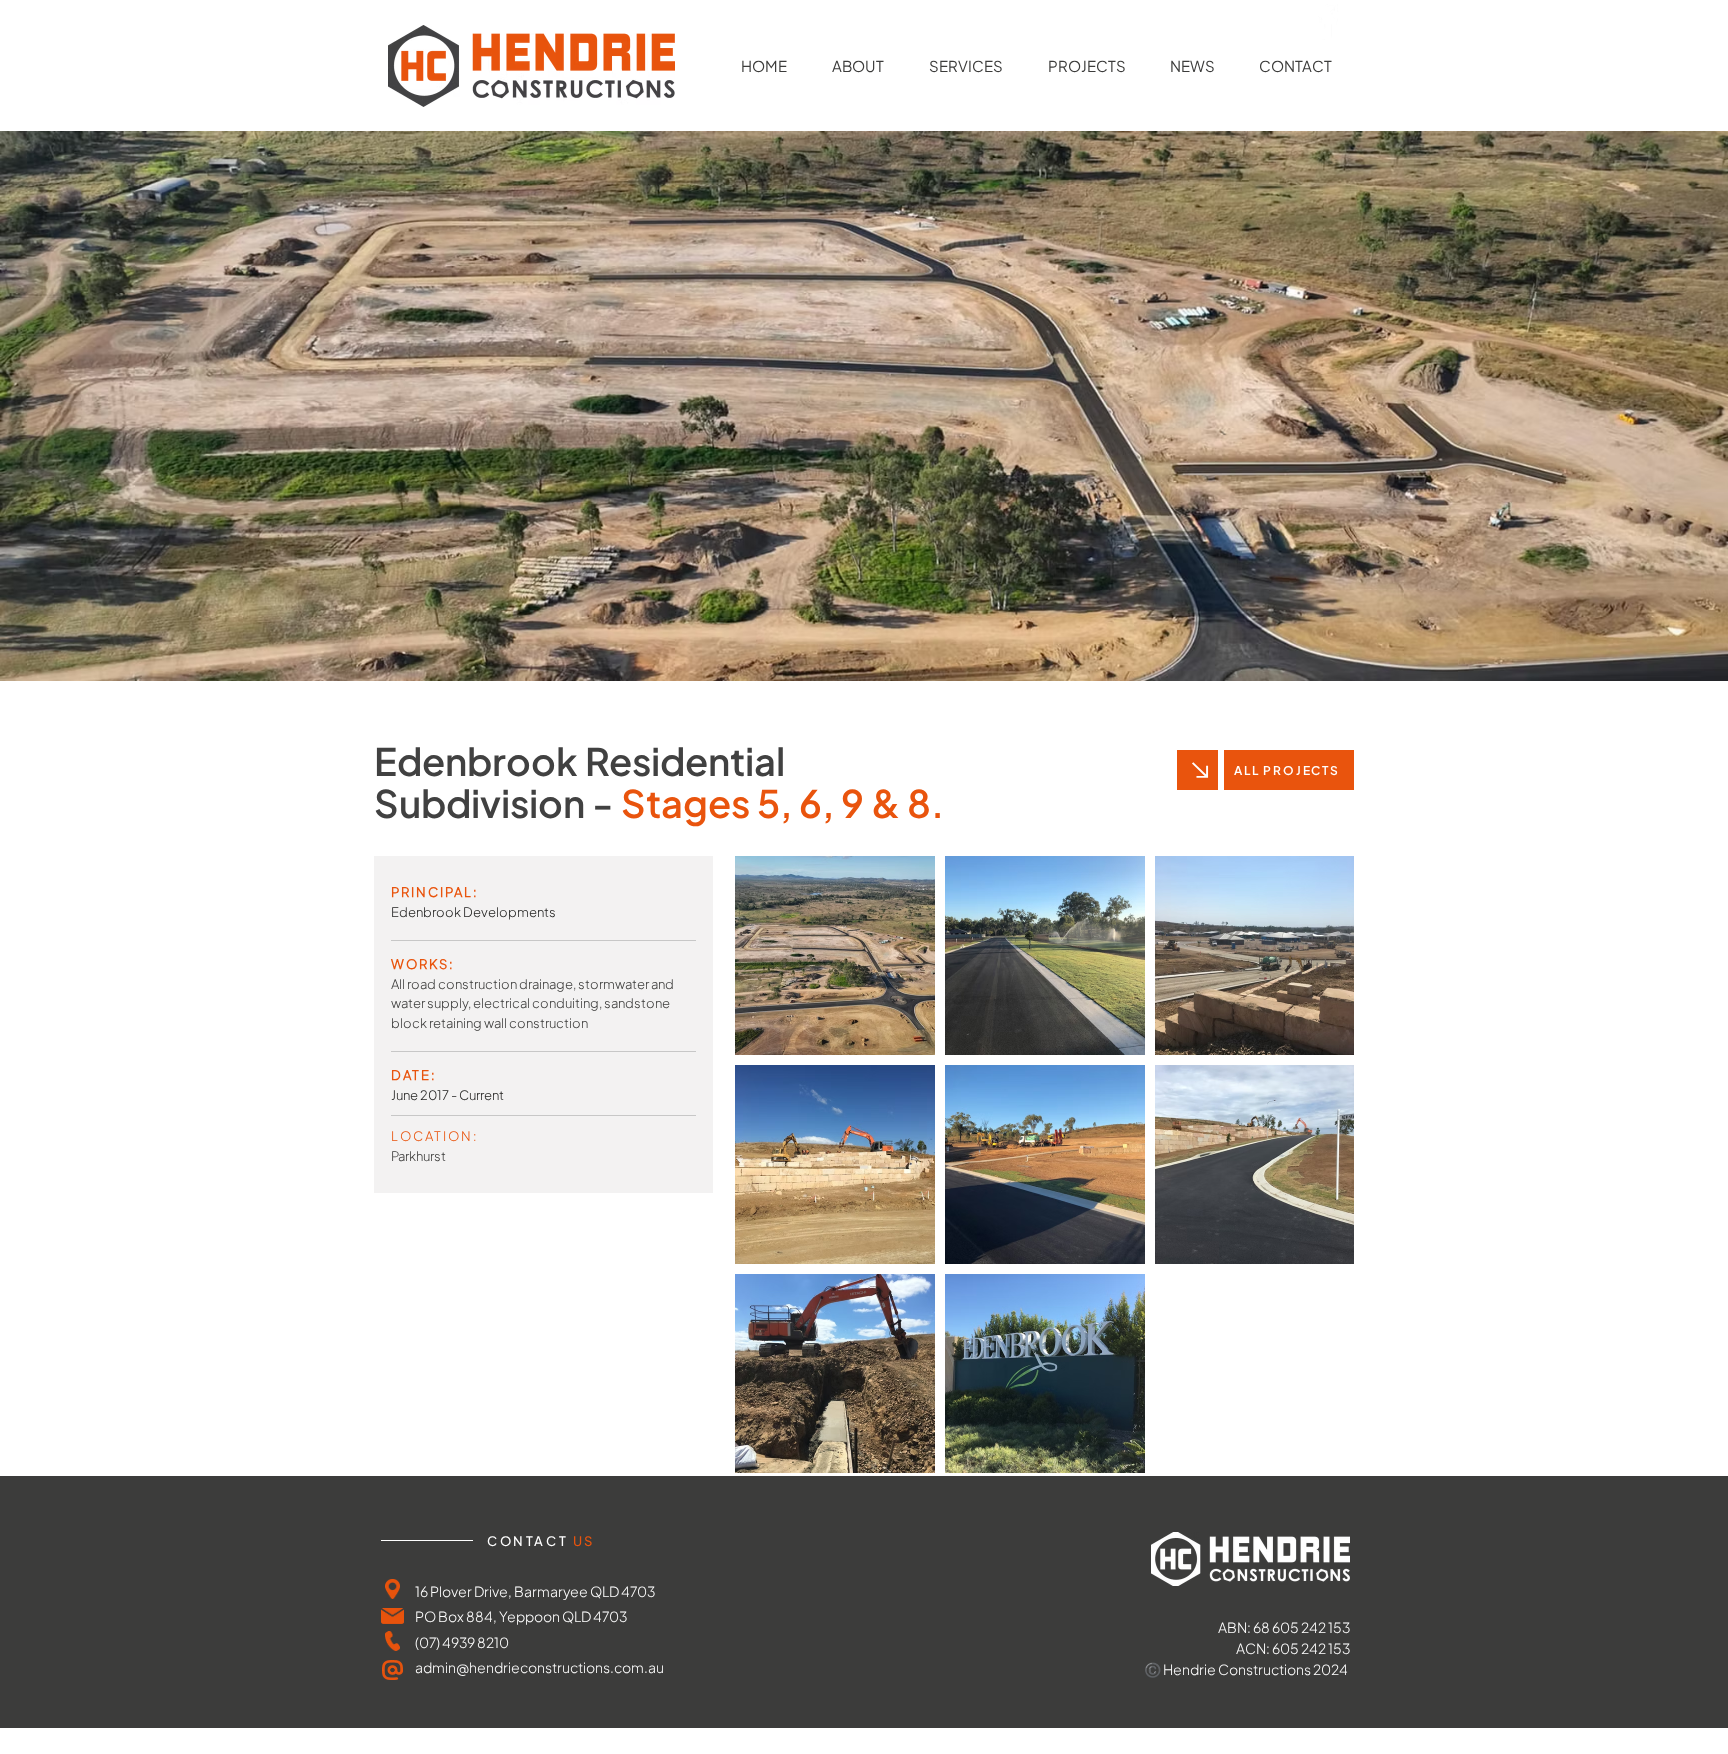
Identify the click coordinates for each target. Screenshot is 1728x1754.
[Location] (392, 1589)
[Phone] (392, 1641)
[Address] (392, 1616)
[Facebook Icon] (1327, 21)
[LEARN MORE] (1197, 770)
